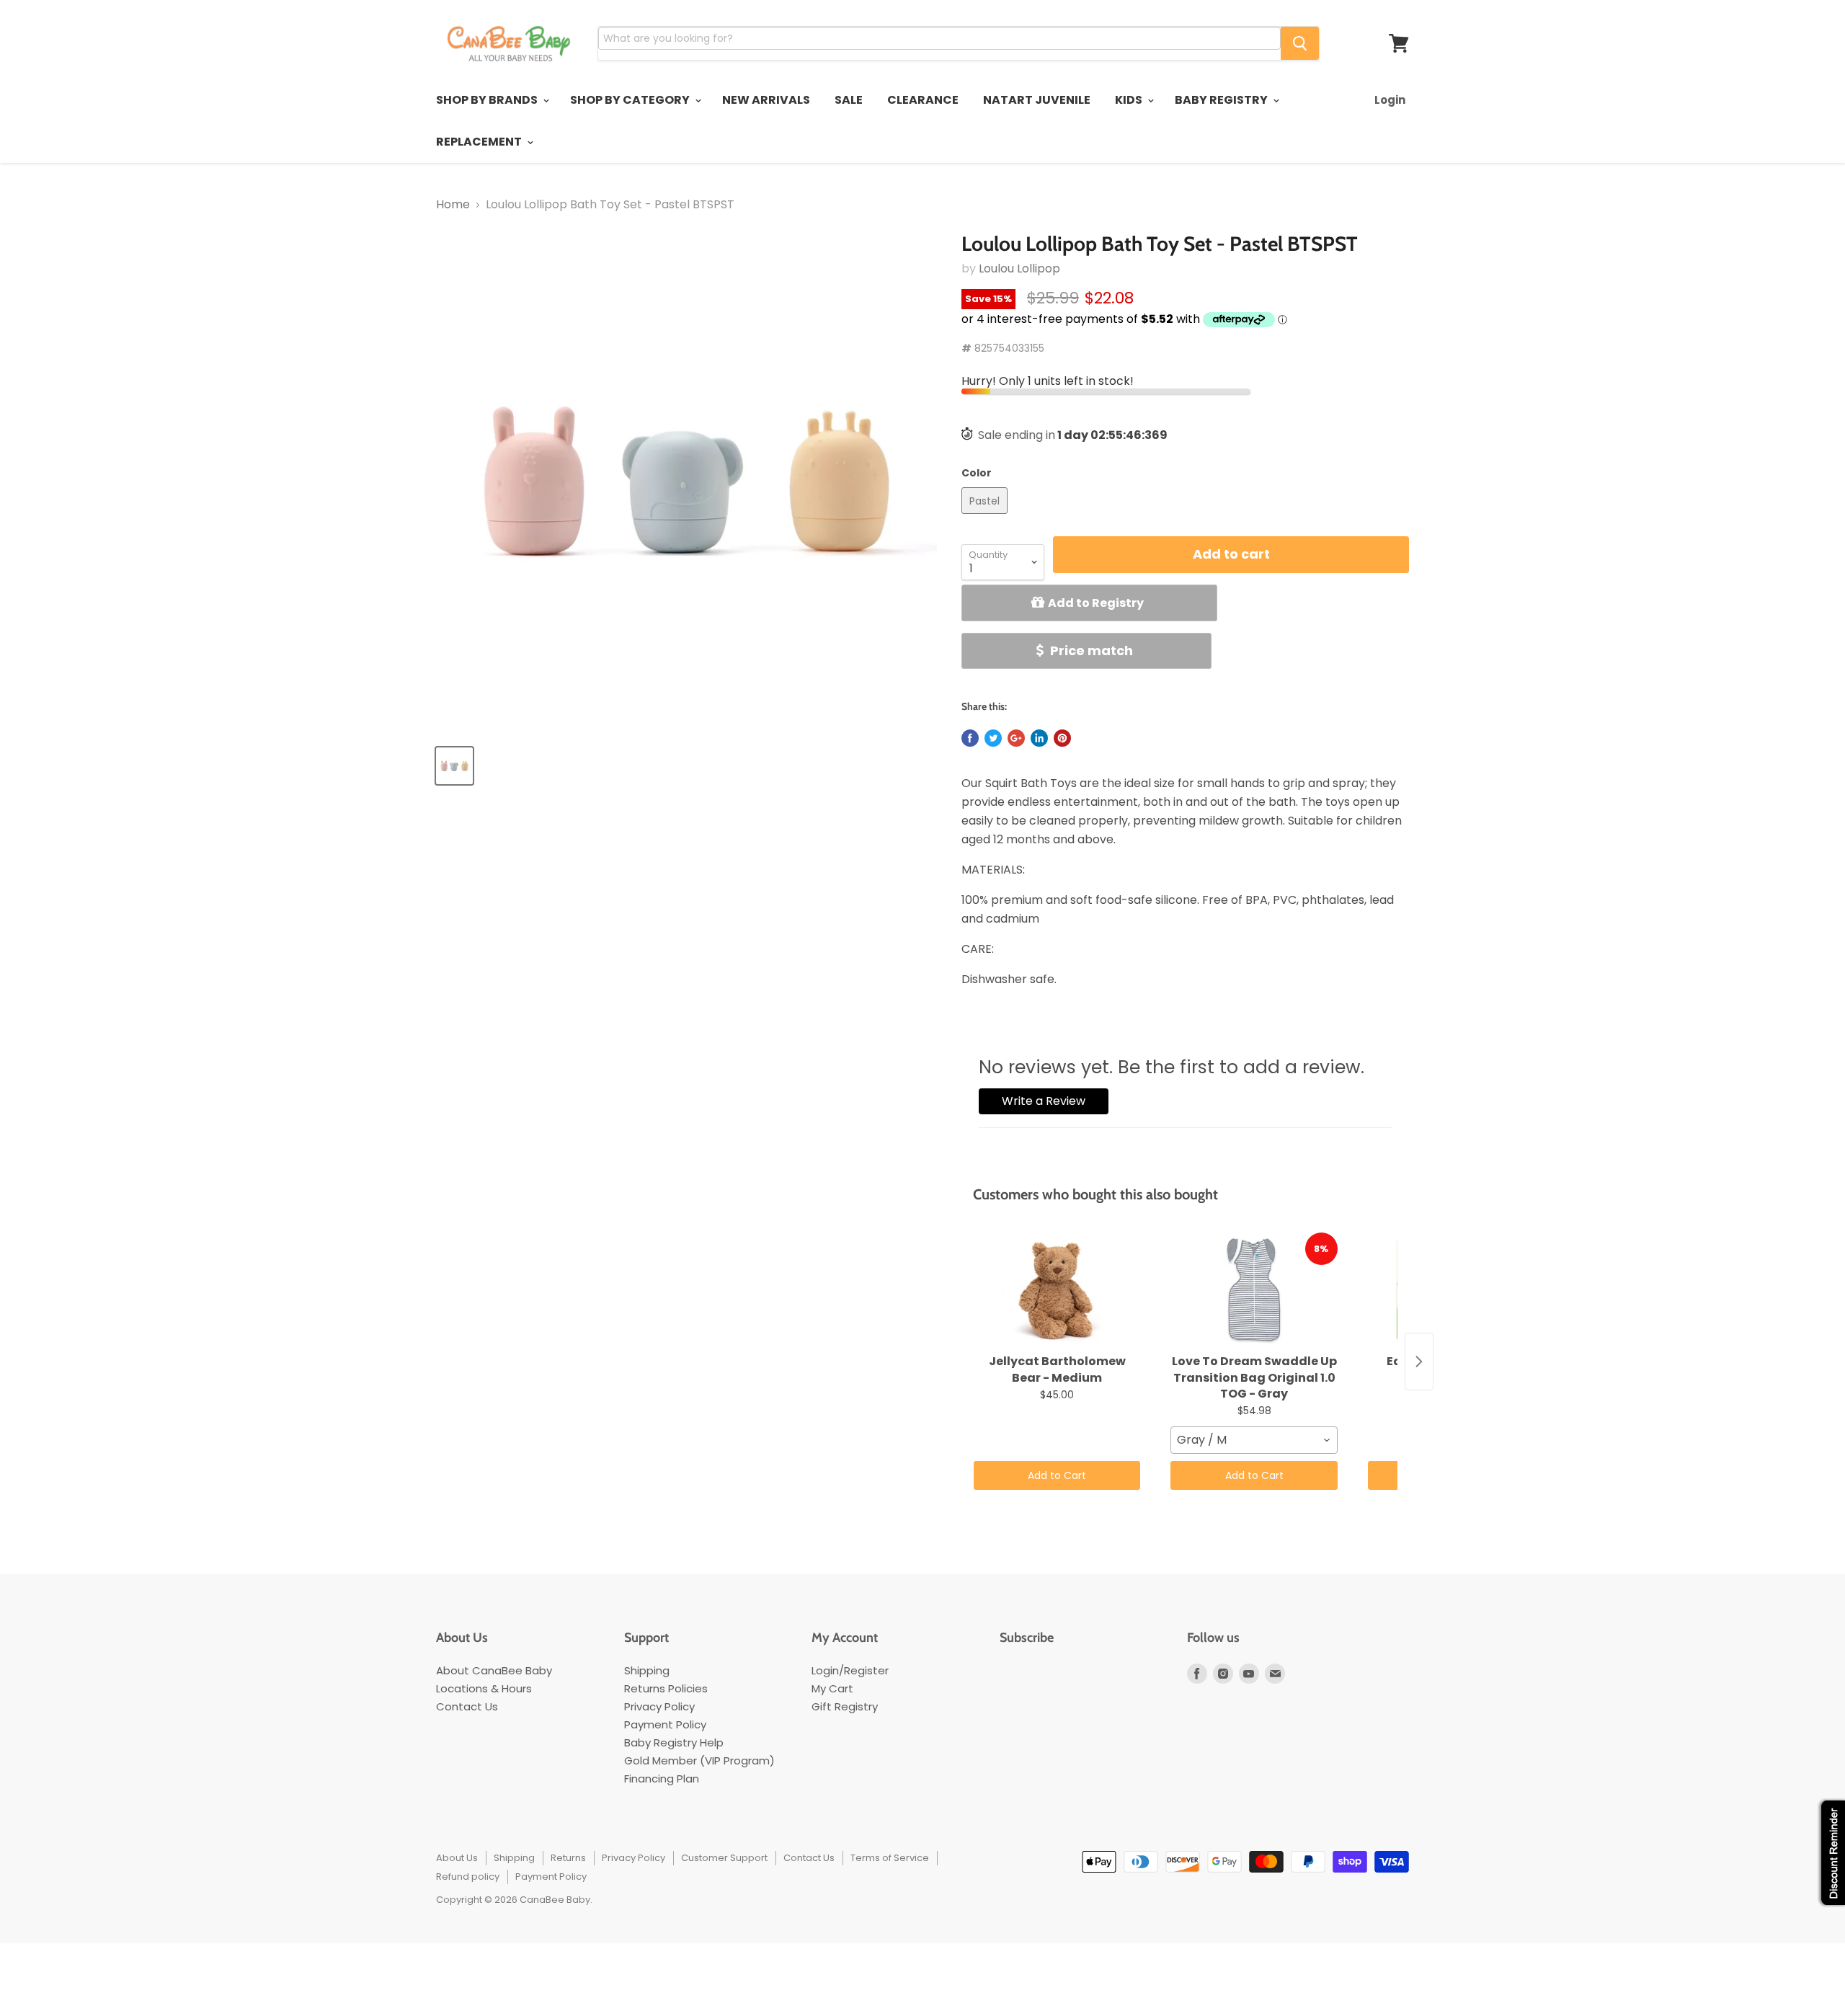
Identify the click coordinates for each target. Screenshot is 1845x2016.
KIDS (1130, 100)
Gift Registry (845, 1706)
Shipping (647, 1670)
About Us (457, 1858)
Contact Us (467, 1706)
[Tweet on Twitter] (993, 738)
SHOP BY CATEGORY (631, 100)
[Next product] (1419, 1362)
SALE (849, 100)
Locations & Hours (484, 1688)
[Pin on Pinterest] (1062, 738)
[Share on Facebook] (970, 738)
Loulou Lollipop (1019, 268)
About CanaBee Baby (494, 1670)
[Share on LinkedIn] (1039, 738)
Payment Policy (665, 1724)
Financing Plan (662, 1779)
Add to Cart (1057, 1475)
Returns (568, 1858)
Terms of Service (890, 1858)
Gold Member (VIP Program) (699, 1760)
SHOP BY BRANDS (488, 100)
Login (1390, 100)
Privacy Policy (659, 1706)
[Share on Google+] (1016, 738)
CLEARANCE (923, 100)
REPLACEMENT (480, 142)
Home (453, 205)
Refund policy (468, 1877)
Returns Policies (666, 1688)
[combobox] (1254, 1440)
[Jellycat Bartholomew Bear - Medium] (1057, 1290)
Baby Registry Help (674, 1742)
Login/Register (850, 1670)
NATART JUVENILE (1037, 100)
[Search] (1300, 43)
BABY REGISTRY (1222, 100)
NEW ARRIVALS (766, 100)
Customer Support (724, 1858)
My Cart (832, 1688)
